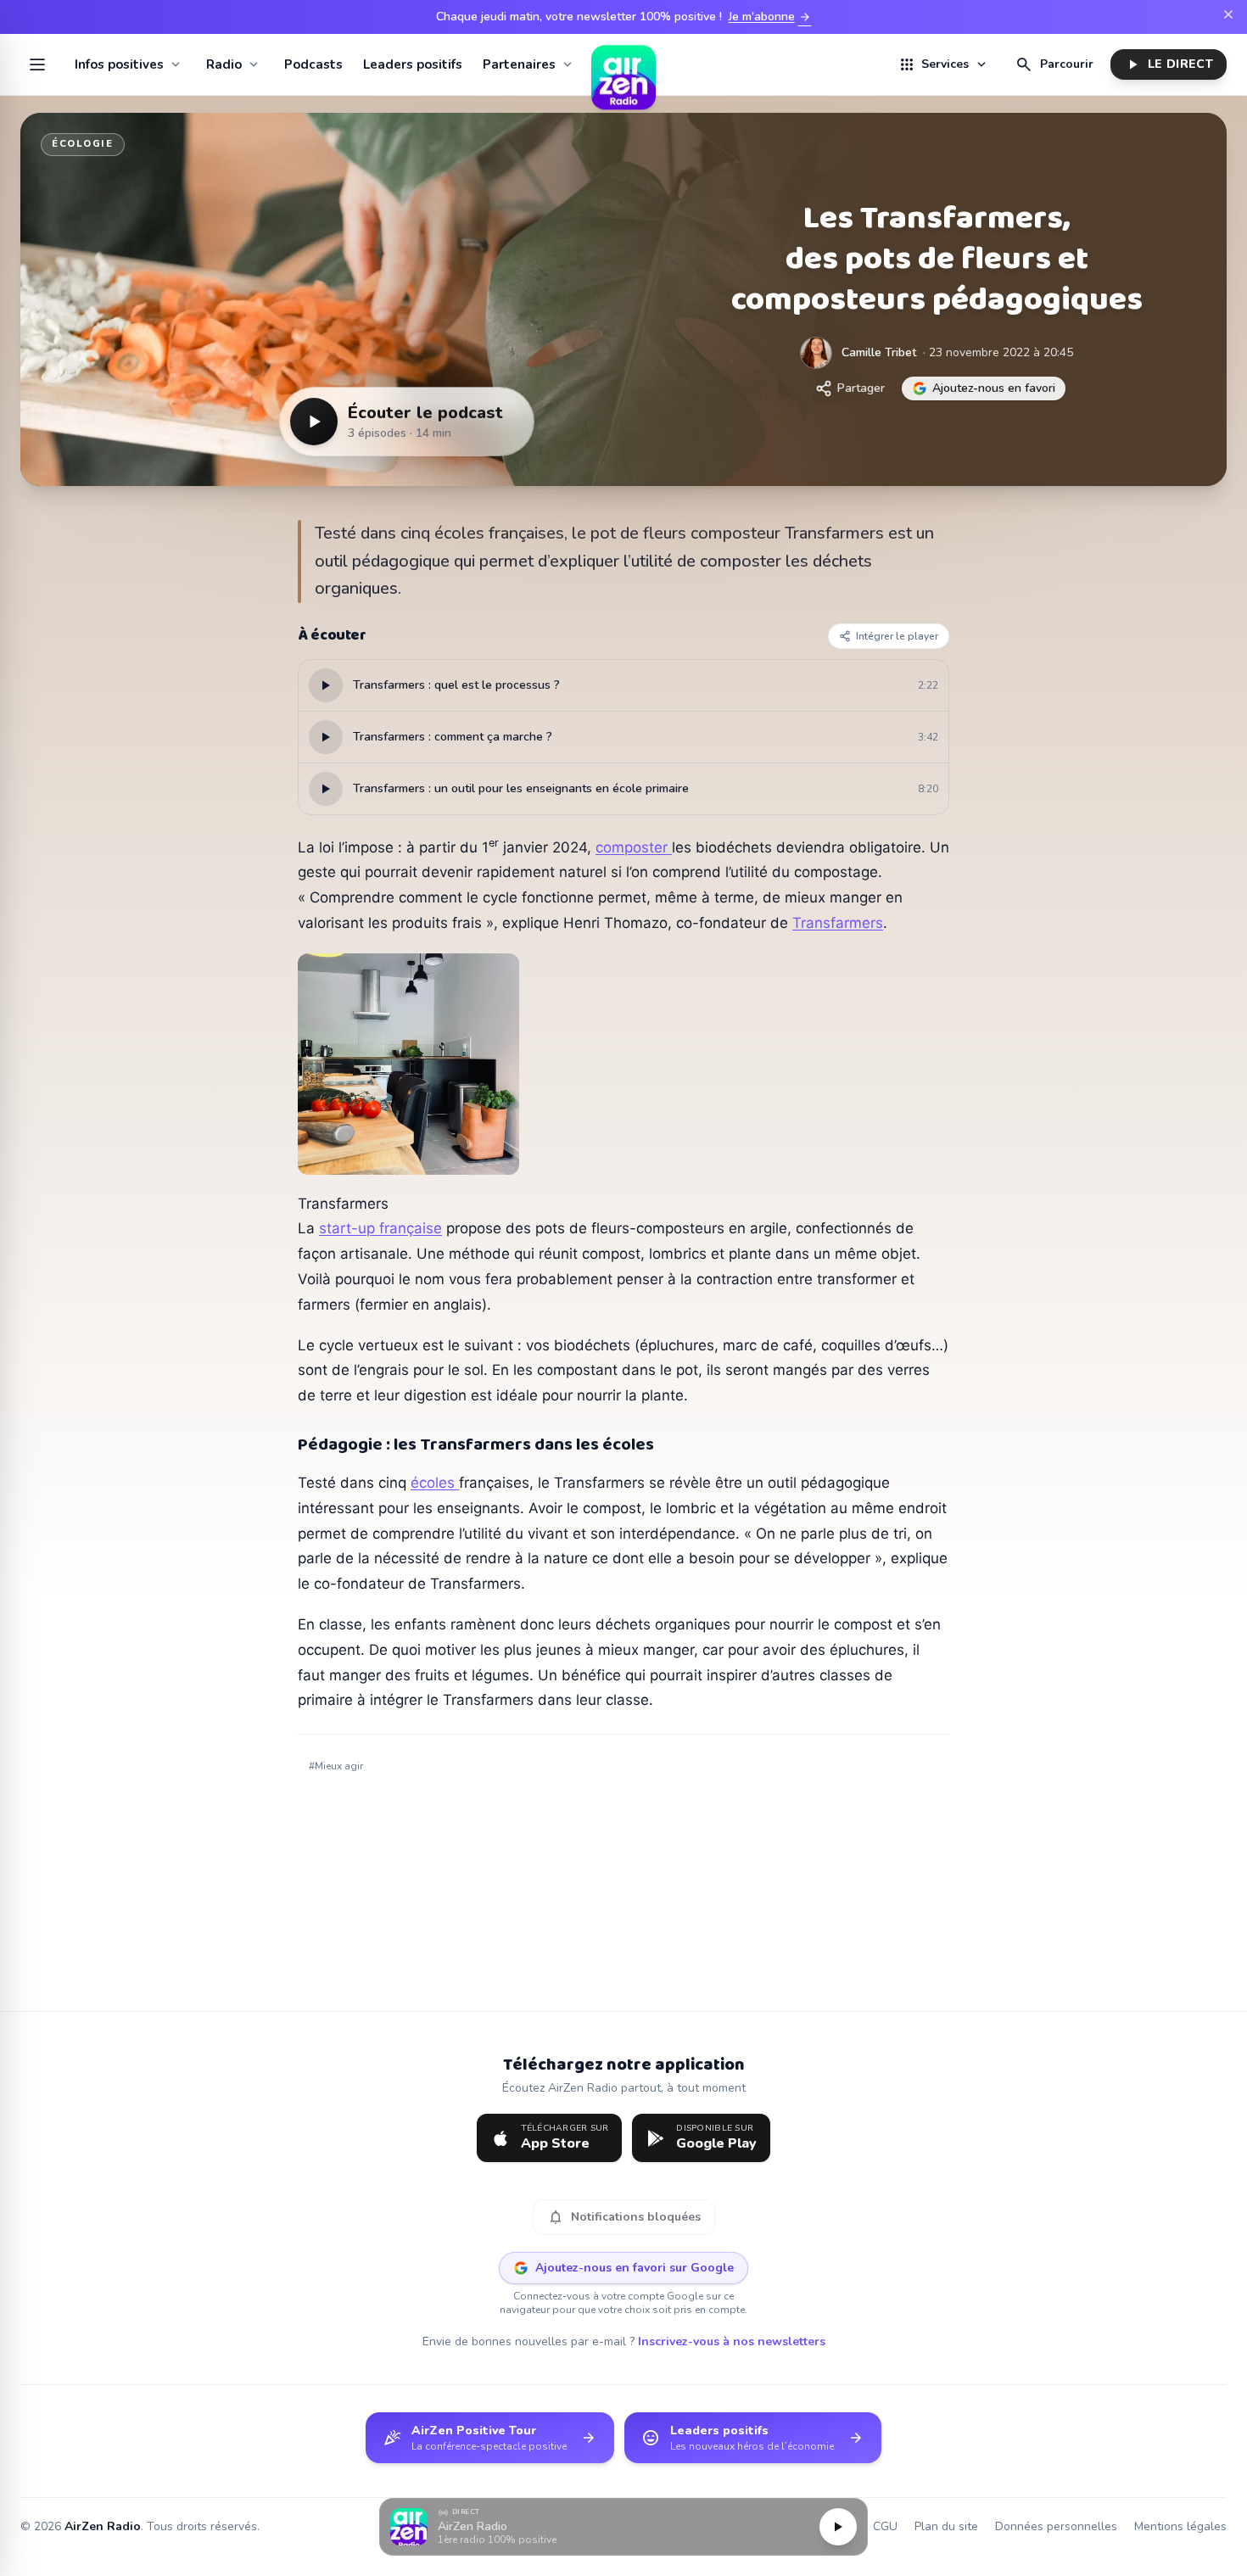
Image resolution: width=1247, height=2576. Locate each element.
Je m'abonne (770, 17)
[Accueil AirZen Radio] (623, 64)
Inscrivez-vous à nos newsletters (732, 2341)
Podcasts (313, 64)
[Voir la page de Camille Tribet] (816, 353)
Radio (224, 64)
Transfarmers (838, 923)
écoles (435, 1483)
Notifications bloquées (624, 2217)
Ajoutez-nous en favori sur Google (635, 2268)
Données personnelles (1056, 2526)
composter (634, 847)
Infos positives (119, 64)
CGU (885, 2526)
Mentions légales (1180, 2526)
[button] (623, 2527)
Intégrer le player (897, 636)
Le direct (1169, 64)
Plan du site (946, 2526)
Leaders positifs (413, 64)
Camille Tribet (879, 352)
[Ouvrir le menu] (37, 64)
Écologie (83, 144)
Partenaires (519, 64)
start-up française (380, 1228)
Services (943, 64)
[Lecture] (838, 2527)
